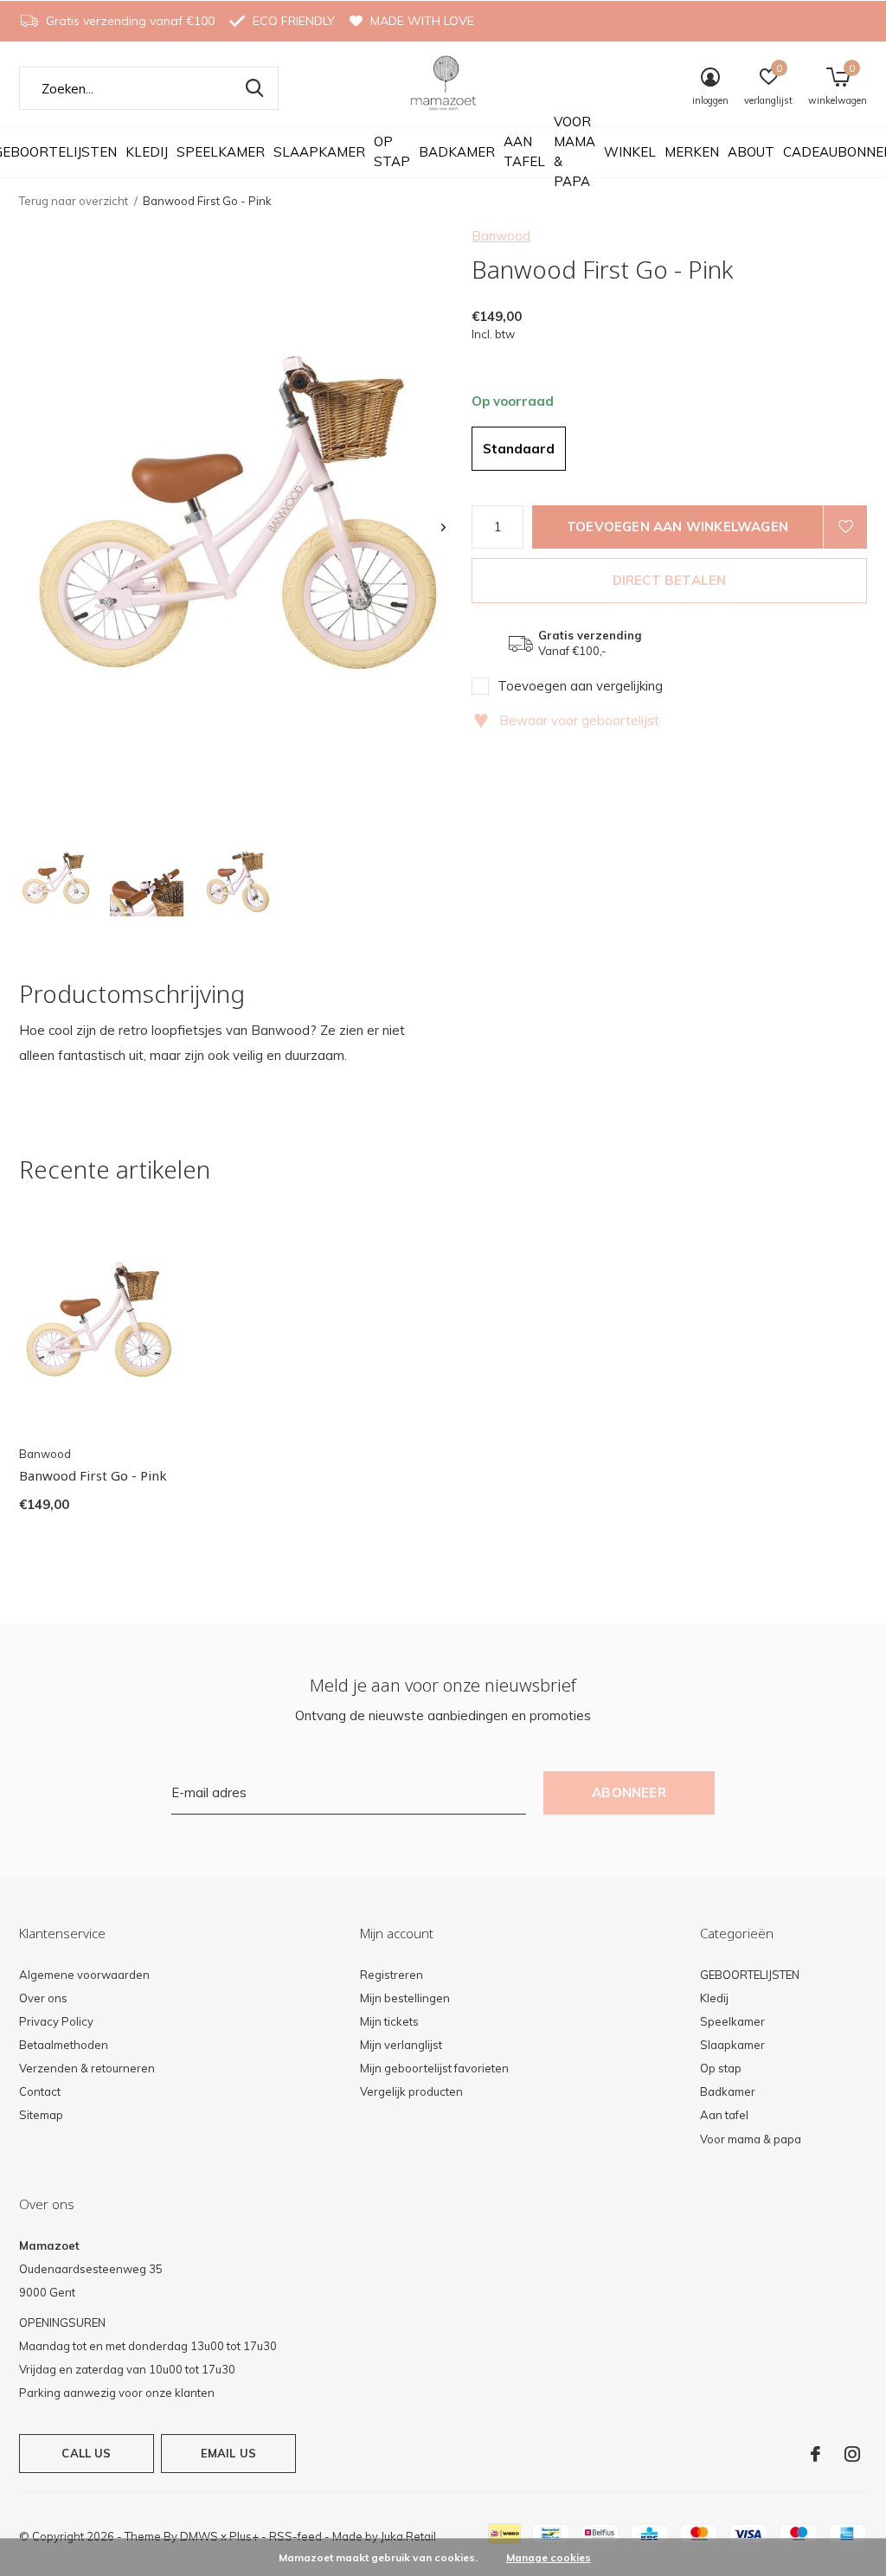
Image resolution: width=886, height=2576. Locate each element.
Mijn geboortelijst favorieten (434, 2068)
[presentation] (443, 527)
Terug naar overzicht (74, 201)
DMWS (199, 2536)
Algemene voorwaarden (84, 1975)
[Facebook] (815, 2454)
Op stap (392, 151)
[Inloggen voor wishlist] (845, 527)
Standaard (519, 449)
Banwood (501, 236)
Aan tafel (524, 151)
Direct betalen (670, 580)
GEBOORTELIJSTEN (750, 1975)
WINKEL (630, 152)
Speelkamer (221, 152)
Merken (692, 152)
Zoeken (254, 88)
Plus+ (244, 2536)
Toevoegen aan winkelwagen (677, 527)
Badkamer (457, 152)
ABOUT (751, 152)
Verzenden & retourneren (87, 2068)
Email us (228, 2453)
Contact (40, 2091)
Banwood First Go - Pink (93, 1475)
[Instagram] (852, 2454)
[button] (56, 880)
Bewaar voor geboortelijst (566, 720)
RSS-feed (295, 2536)
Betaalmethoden (64, 2045)
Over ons (43, 1998)
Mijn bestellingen (405, 1998)
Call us (86, 2453)
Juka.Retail (408, 2536)
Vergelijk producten (411, 2091)
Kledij (147, 152)
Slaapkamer (319, 152)
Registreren (392, 1975)
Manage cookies (549, 2557)
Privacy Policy (56, 2021)
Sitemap (41, 2115)
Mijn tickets (389, 2021)
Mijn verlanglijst (401, 2045)
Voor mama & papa (575, 151)
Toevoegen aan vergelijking (580, 686)
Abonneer (629, 1792)
